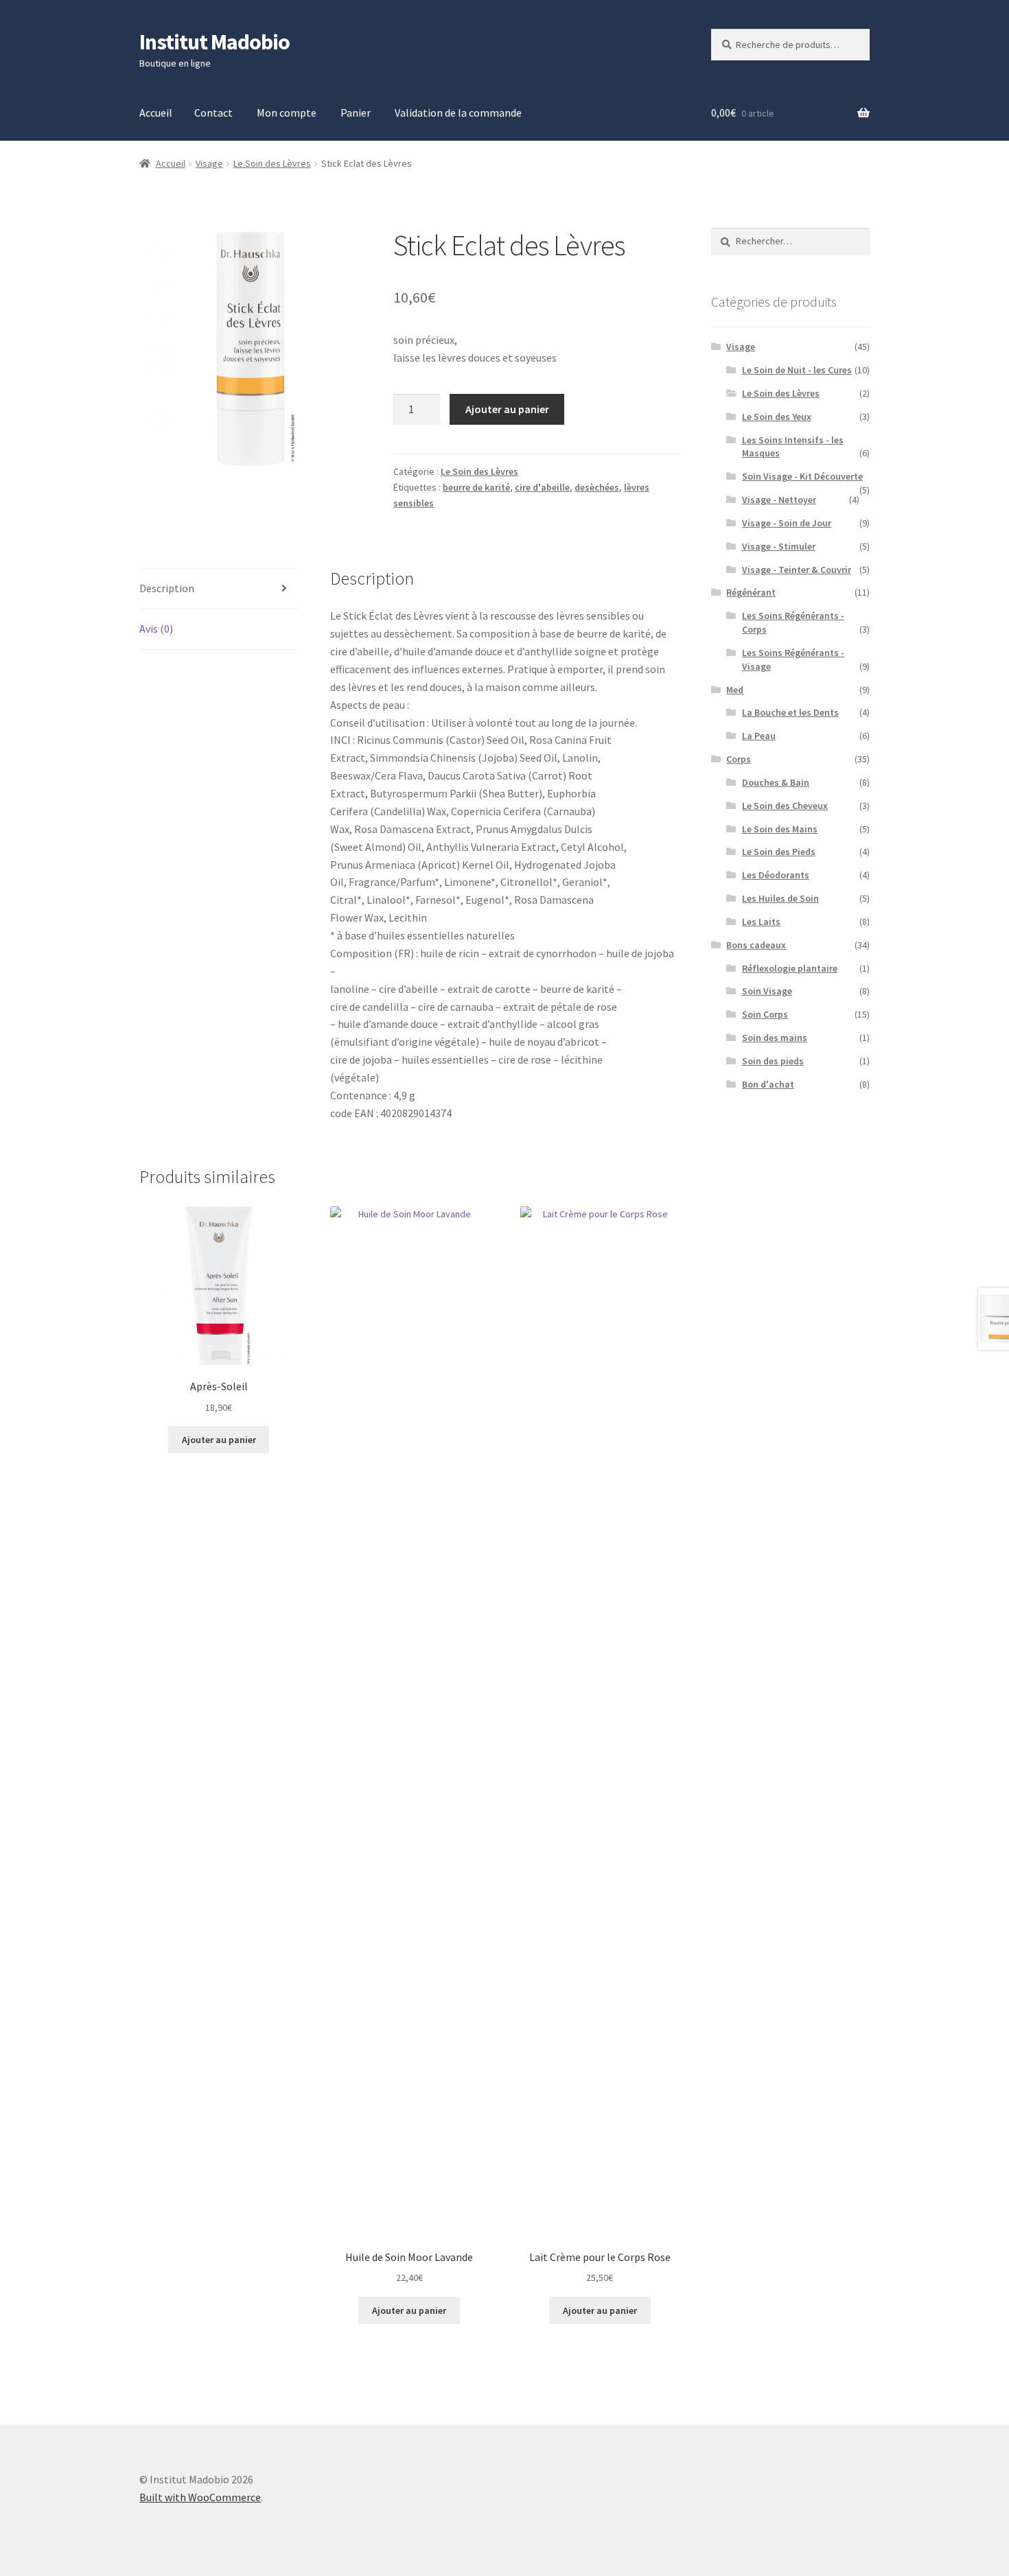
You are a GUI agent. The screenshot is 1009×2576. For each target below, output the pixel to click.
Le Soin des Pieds (779, 852)
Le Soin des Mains (780, 829)
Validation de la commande (458, 113)
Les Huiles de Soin (780, 898)
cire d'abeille (542, 487)
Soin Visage (767, 991)
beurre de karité (476, 487)
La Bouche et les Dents (790, 712)
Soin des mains (775, 1038)
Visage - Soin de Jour (787, 523)
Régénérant (751, 592)
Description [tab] (167, 588)
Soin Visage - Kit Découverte (802, 476)
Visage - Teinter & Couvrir (797, 570)
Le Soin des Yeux (777, 417)
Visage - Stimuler (779, 546)
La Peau (759, 736)
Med (735, 690)
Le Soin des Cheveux (785, 806)
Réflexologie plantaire (790, 968)
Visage (209, 163)
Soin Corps (765, 1014)
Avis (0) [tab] (156, 629)
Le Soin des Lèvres (272, 163)
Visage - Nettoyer (779, 500)
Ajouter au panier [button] (219, 1440)
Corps (739, 759)
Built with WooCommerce (200, 2497)
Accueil (156, 113)
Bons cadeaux (756, 945)
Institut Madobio (214, 42)
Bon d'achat (768, 1084)
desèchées (597, 487)
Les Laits (761, 922)
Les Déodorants (776, 875)
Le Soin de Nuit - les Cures (797, 370)
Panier (356, 113)
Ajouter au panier (507, 409)
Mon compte (287, 113)
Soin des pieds (773, 1061)
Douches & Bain (776, 782)
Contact (213, 113)
